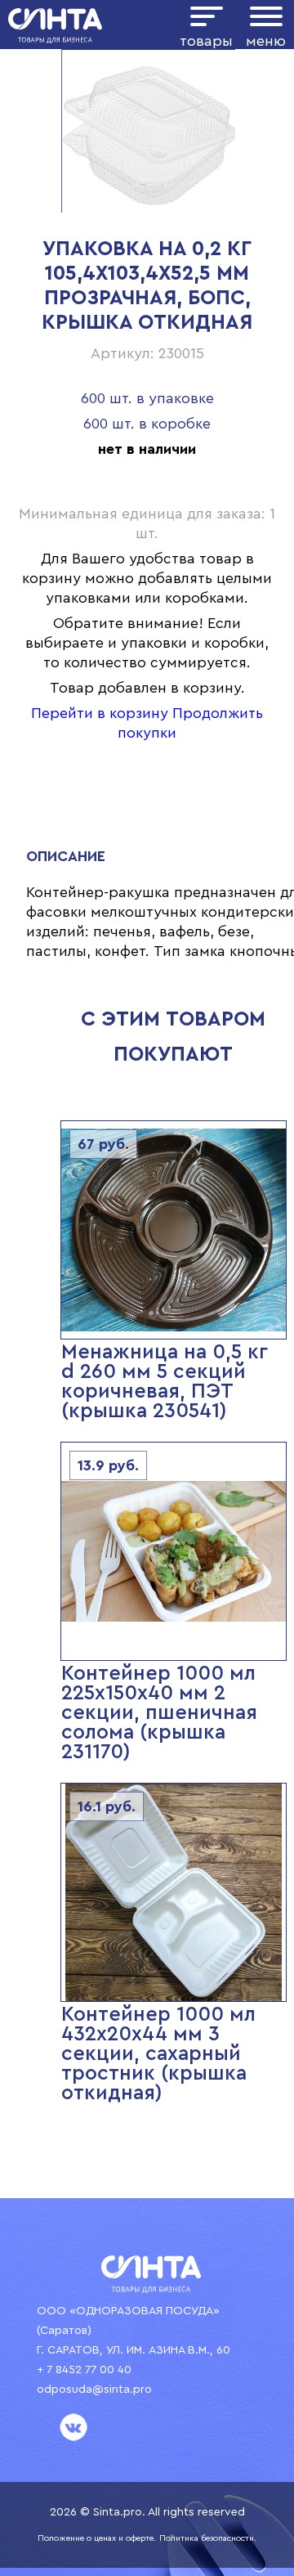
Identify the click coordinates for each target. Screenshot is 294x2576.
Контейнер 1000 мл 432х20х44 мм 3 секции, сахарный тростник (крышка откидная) (158, 2054)
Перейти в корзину (100, 713)
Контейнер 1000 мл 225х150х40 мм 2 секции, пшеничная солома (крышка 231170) (159, 1713)
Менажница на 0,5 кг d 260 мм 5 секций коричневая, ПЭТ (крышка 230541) (165, 1382)
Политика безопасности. (208, 2538)
